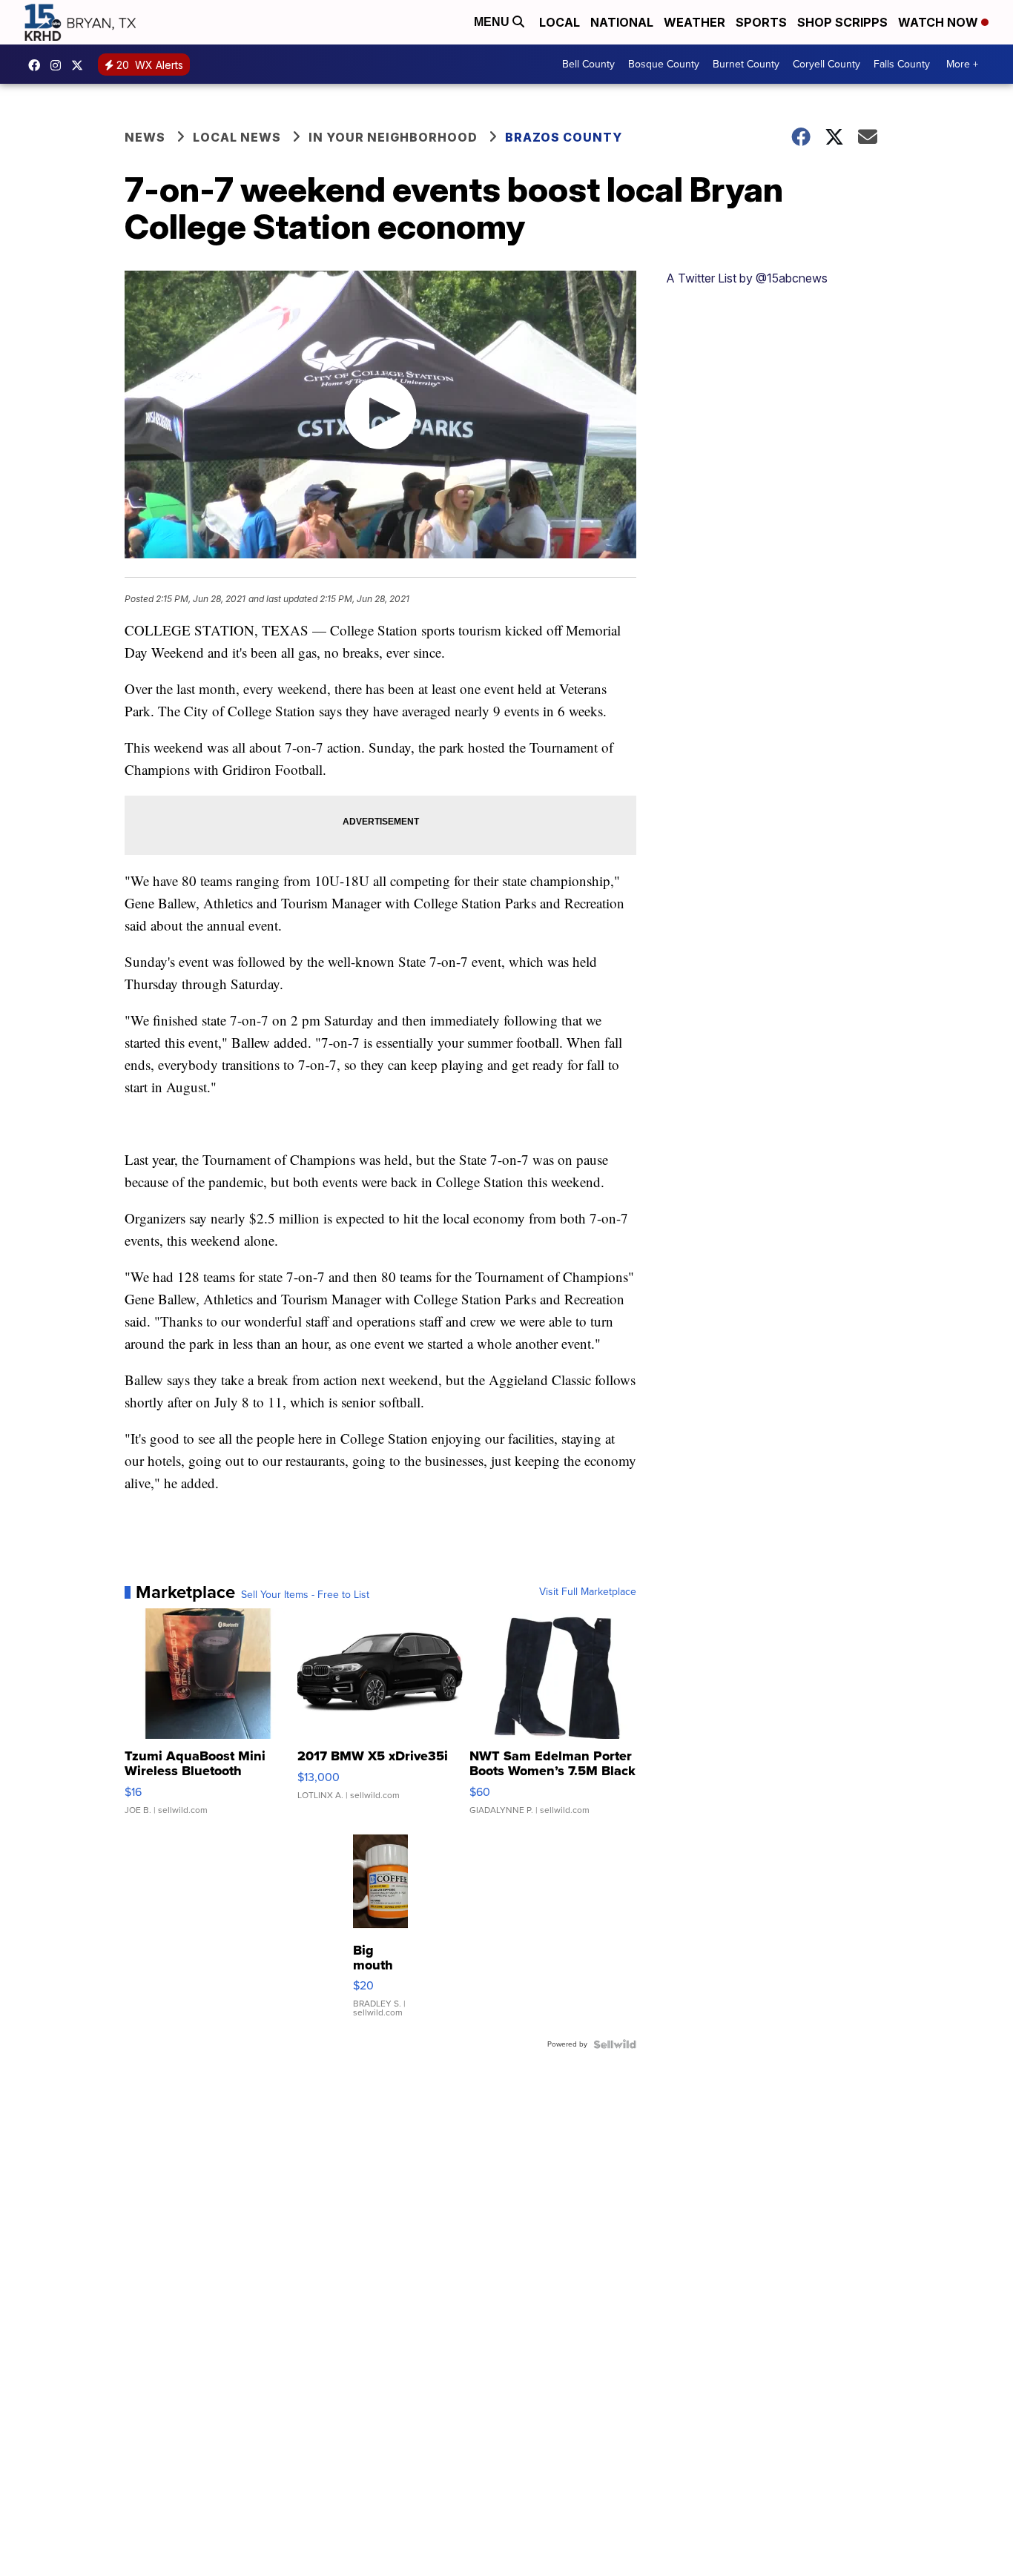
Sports (761, 22)
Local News (237, 137)
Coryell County (826, 64)
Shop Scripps (842, 22)
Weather (694, 22)
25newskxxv (59, 65)
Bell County (588, 64)
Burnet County (746, 64)
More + (962, 64)
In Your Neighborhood (393, 137)
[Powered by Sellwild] (615, 2044)
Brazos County (564, 137)
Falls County (902, 64)
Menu (493, 22)
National (622, 22)
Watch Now (940, 22)
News (145, 137)
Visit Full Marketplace (588, 1592)
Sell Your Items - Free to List (305, 1595)
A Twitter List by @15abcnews (747, 278)
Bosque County (664, 64)
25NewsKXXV (38, 65)
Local (560, 22)
